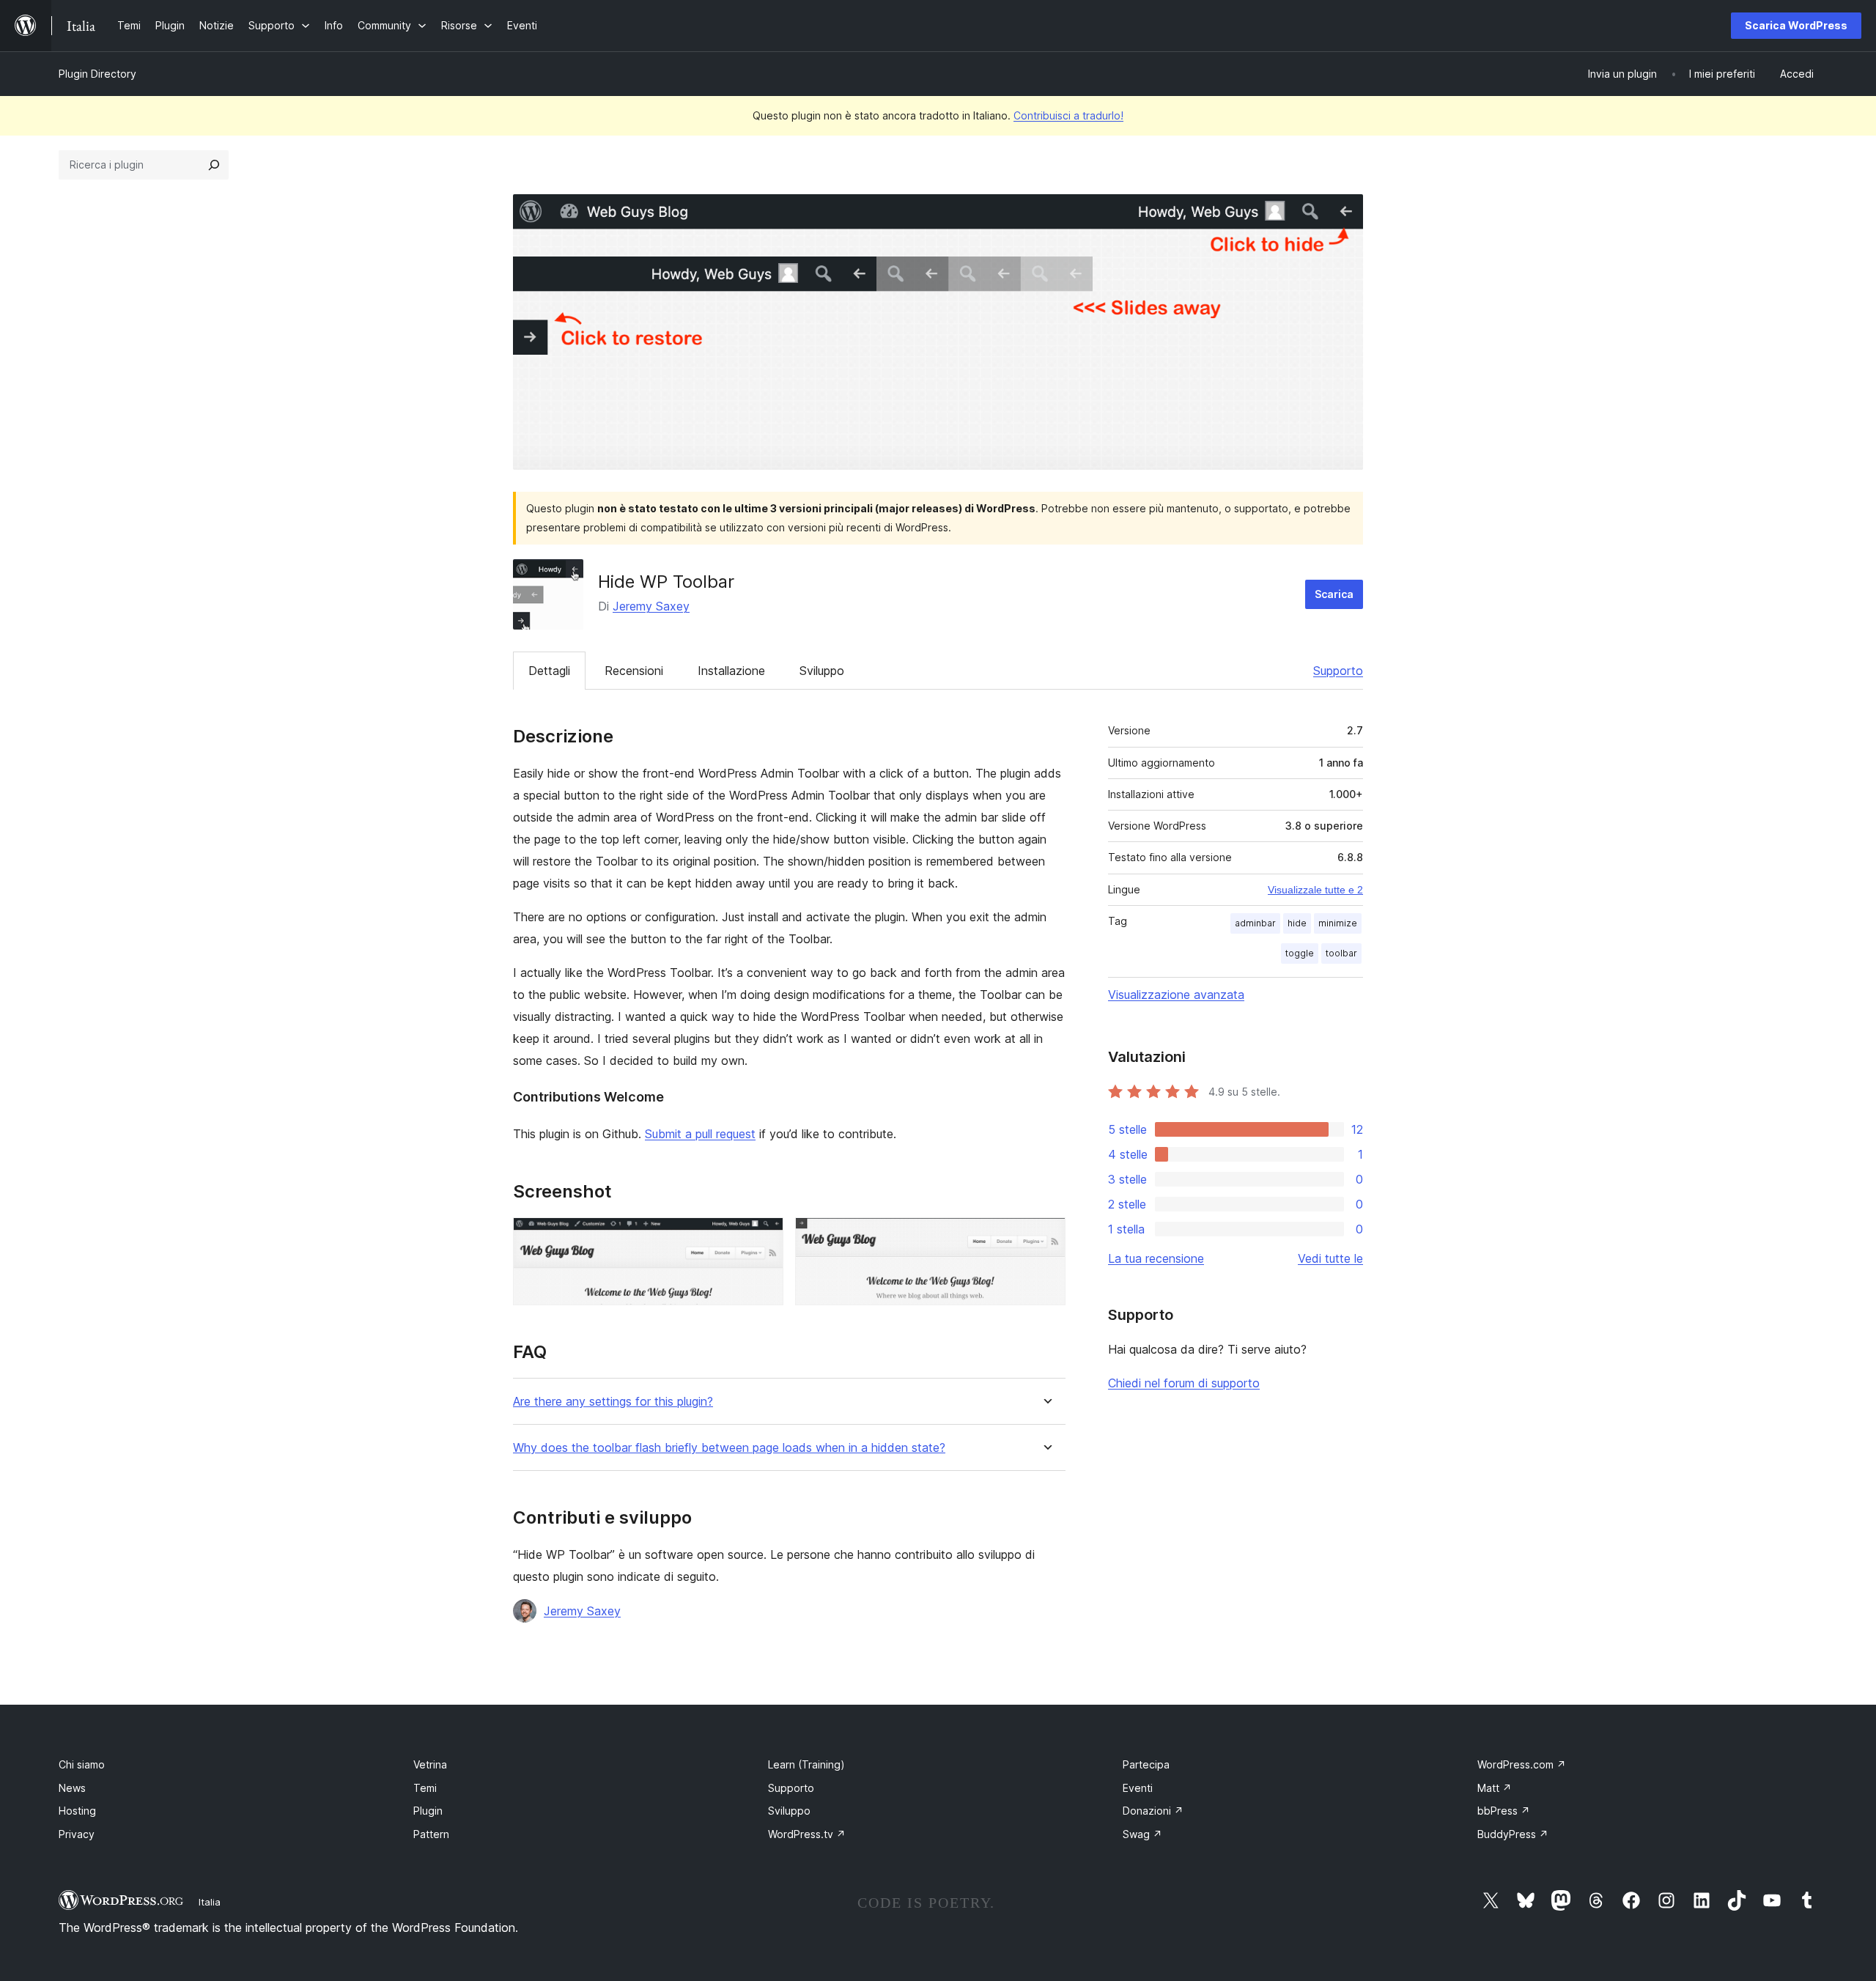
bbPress (1504, 1811)
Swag (1142, 1834)
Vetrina (430, 1764)
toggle (1300, 953)
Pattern (431, 1834)
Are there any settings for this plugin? (613, 1402)
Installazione (731, 671)
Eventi (1138, 1788)
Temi (425, 1788)
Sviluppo (822, 671)
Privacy (77, 1834)
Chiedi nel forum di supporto (1184, 1383)
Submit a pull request (700, 1134)
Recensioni (634, 671)
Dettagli (549, 671)
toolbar (1341, 953)
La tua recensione (1156, 1258)
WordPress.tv (807, 1834)
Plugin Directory (97, 74)
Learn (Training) (806, 1764)
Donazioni (1153, 1811)
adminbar (1255, 923)
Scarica (1334, 594)
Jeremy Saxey (651, 606)
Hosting (77, 1811)
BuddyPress (1513, 1834)
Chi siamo (82, 1764)
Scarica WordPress (1796, 25)
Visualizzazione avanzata (1176, 995)
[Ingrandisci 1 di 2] (764, 1237)
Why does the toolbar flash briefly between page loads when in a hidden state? (729, 1448)
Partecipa (1146, 1764)
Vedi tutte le (1330, 1258)
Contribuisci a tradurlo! (1068, 115)
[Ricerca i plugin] (214, 165)
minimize (1338, 923)
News (72, 1788)
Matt (1495, 1788)
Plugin (428, 1811)
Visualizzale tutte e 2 (1315, 890)
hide (1297, 923)
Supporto (1338, 671)
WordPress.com (1522, 1764)
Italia (210, 1902)
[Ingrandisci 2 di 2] (1046, 1237)
